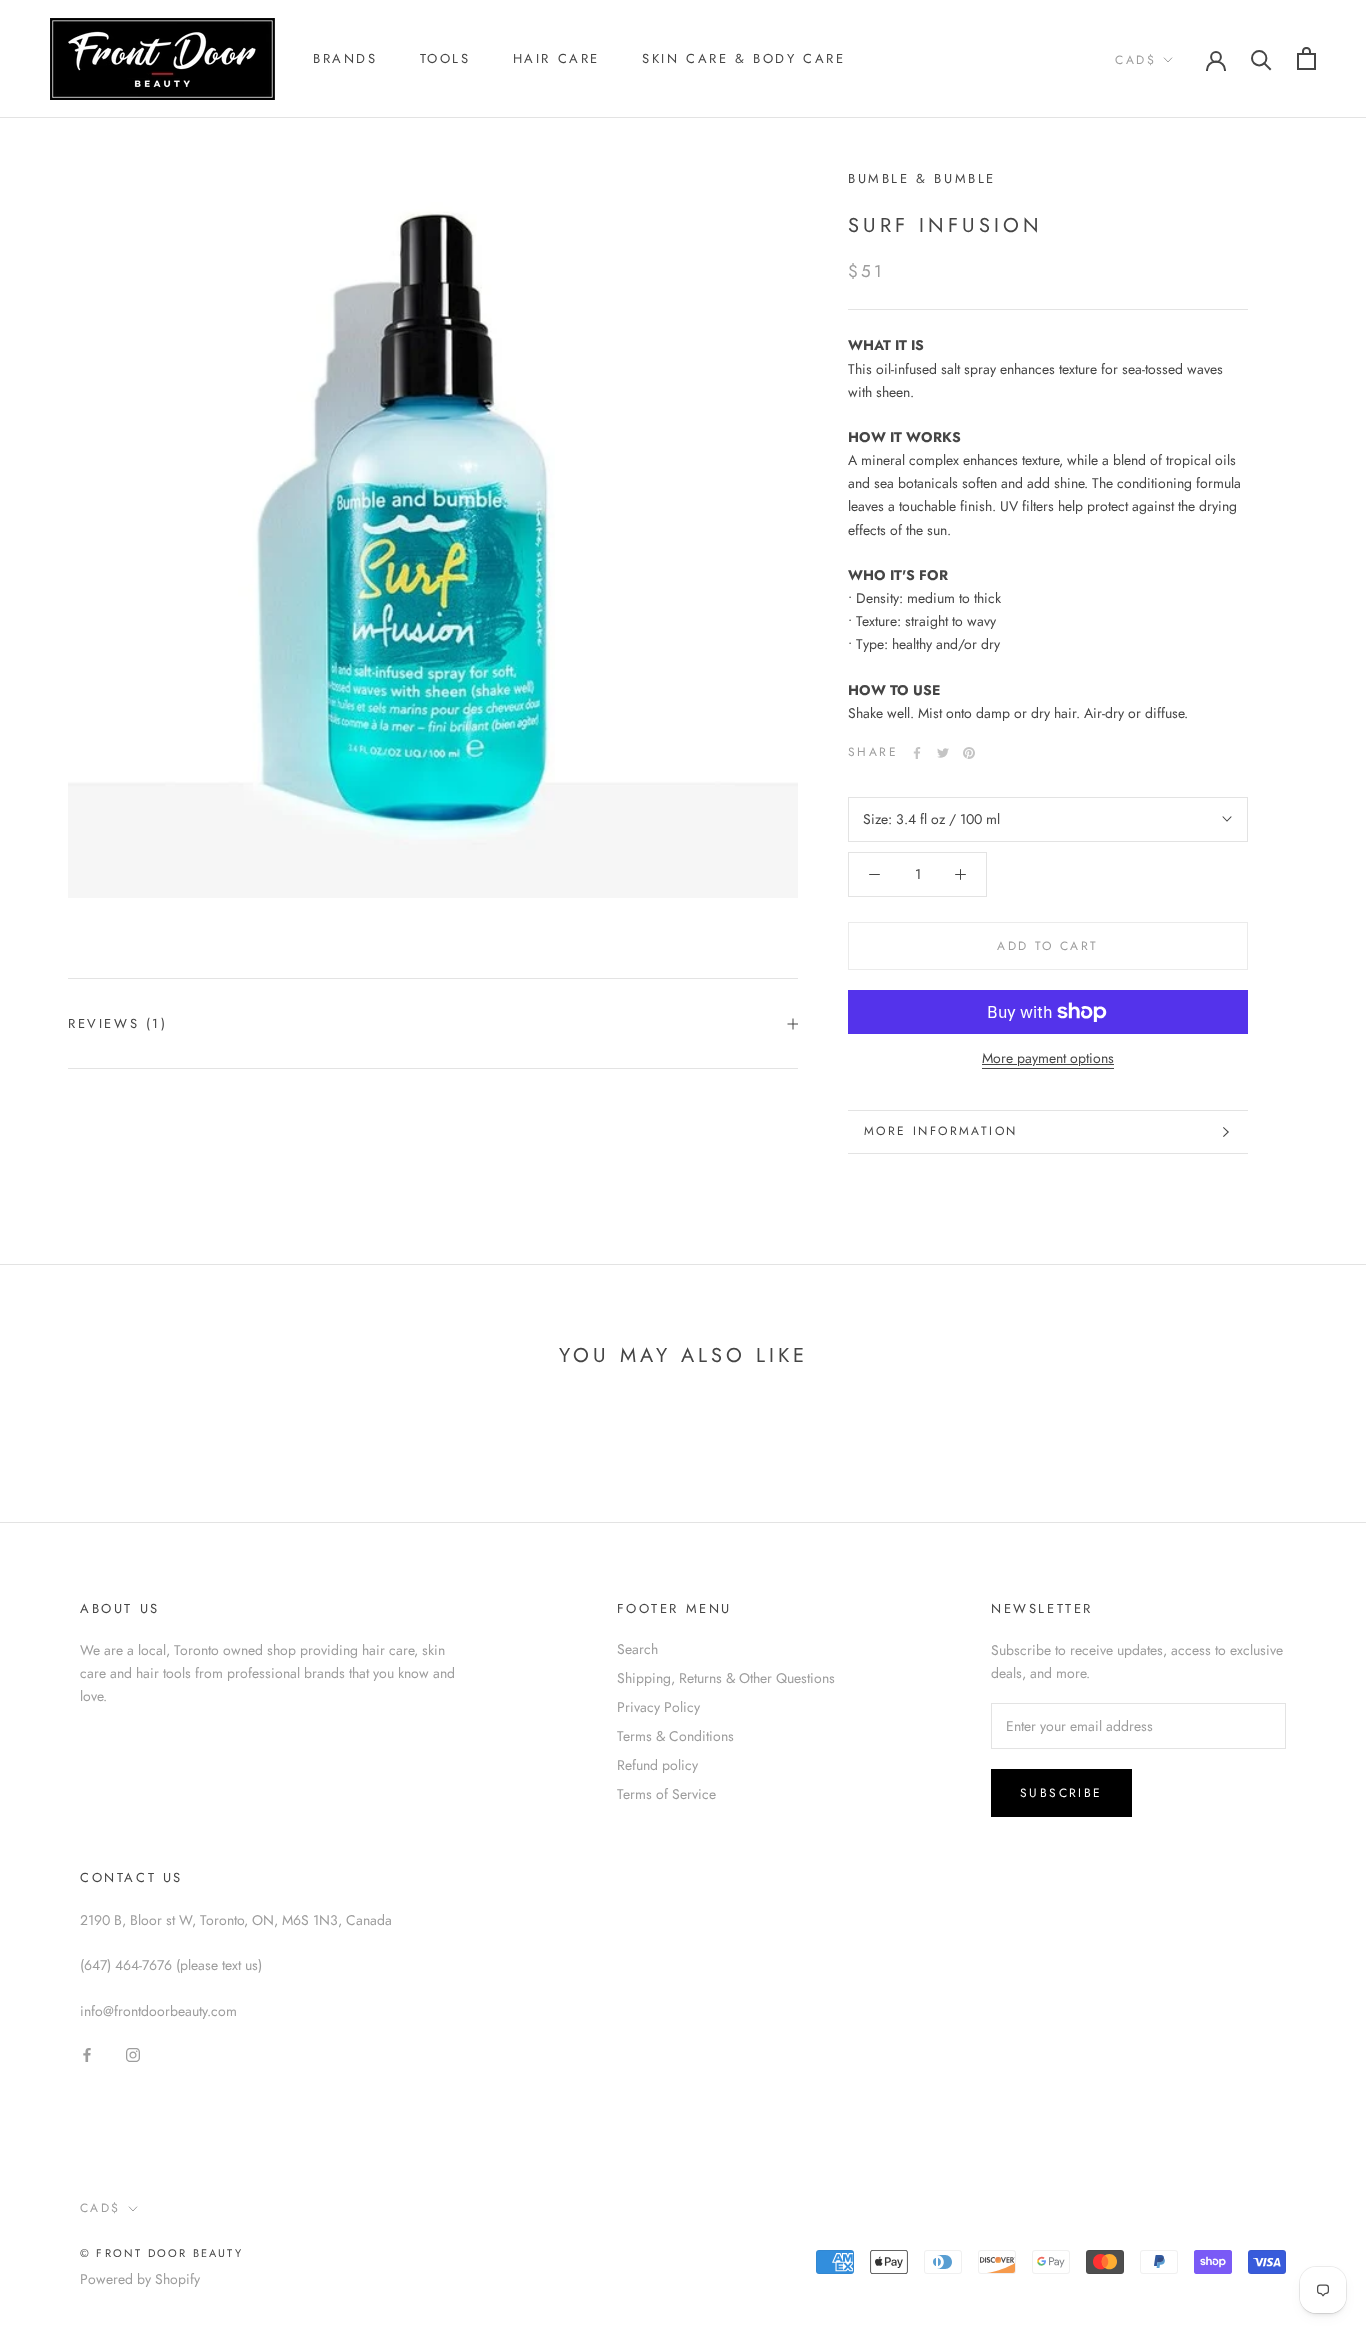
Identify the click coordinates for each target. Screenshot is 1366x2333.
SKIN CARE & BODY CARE (744, 58)
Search (637, 1649)
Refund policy (657, 1765)
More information (940, 1131)
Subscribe (1061, 1793)
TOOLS (445, 58)
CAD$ (1135, 60)
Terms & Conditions (675, 1736)
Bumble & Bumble (922, 178)
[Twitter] (943, 753)
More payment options (1048, 1058)
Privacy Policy (658, 1707)
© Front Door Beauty (161, 2253)
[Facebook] (917, 753)
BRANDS (345, 58)
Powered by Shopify (140, 2279)
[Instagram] (133, 2054)
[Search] (1261, 58)
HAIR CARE (556, 58)
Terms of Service (666, 1794)
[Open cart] (1306, 58)
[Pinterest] (969, 753)
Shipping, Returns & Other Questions (726, 1678)
